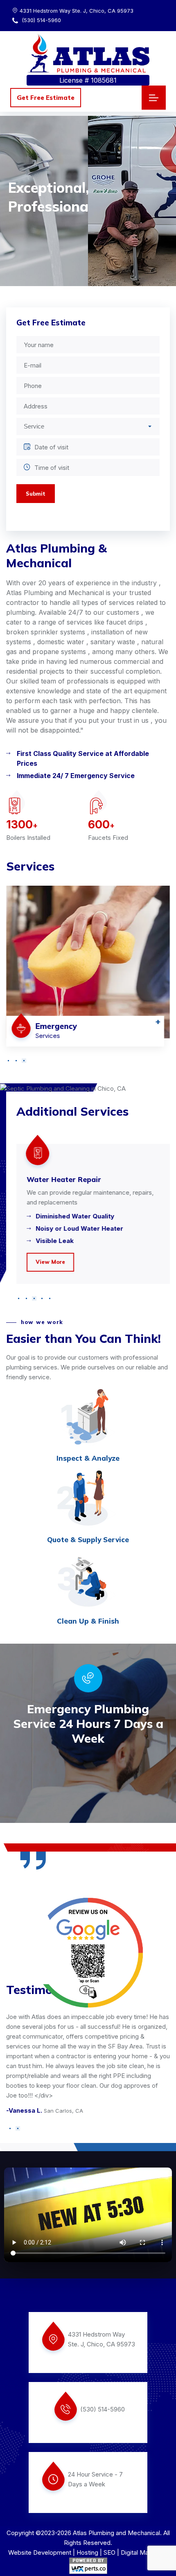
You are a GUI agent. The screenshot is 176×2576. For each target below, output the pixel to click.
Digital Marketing (144, 2552)
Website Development (40, 2552)
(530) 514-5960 (41, 20)
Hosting (87, 2552)
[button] (8, 1061)
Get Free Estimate (46, 98)
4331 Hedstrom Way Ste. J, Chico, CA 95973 (77, 11)
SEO (109, 2552)
